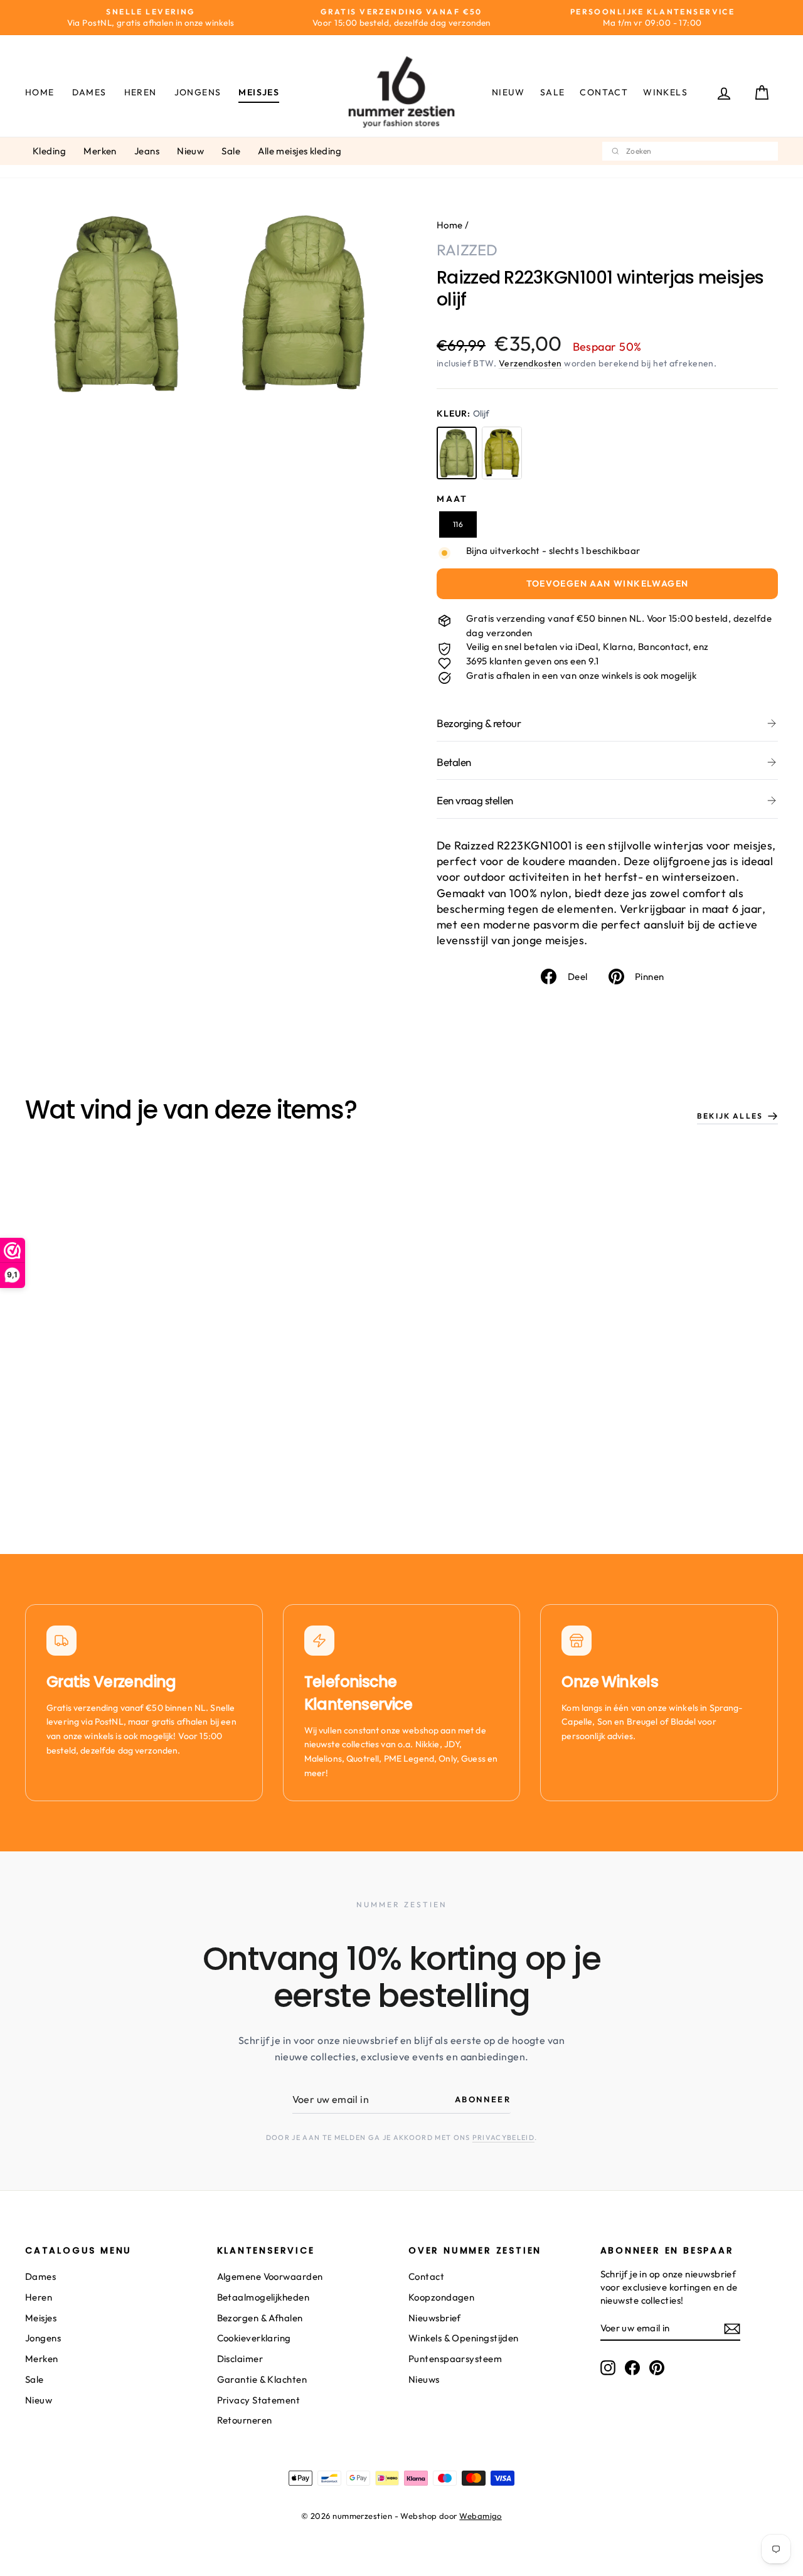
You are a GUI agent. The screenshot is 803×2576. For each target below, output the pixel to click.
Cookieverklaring (254, 2338)
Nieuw (508, 92)
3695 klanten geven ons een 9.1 (533, 661)
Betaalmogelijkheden (263, 2297)
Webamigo (481, 2516)
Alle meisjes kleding (300, 151)
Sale (553, 92)
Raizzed (467, 250)
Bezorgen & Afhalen (260, 2318)
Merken (100, 151)
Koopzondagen (441, 2297)
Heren (141, 92)
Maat (452, 499)
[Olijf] (457, 453)
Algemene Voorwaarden (270, 2276)
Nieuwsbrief (435, 2318)
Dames (89, 92)
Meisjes (259, 92)
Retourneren (245, 2420)
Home (40, 92)
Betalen (454, 762)
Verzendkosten (530, 363)
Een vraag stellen (475, 800)
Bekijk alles (730, 1116)
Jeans (147, 151)
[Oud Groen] (502, 453)
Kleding (49, 151)
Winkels (665, 92)
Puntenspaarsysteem (455, 2359)
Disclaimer (240, 2359)
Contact (604, 92)
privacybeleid (503, 2137)
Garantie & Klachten (262, 2379)
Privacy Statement (259, 2400)
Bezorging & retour (479, 723)
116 (458, 524)
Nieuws (424, 2379)
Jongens (198, 92)
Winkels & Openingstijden (464, 2338)
